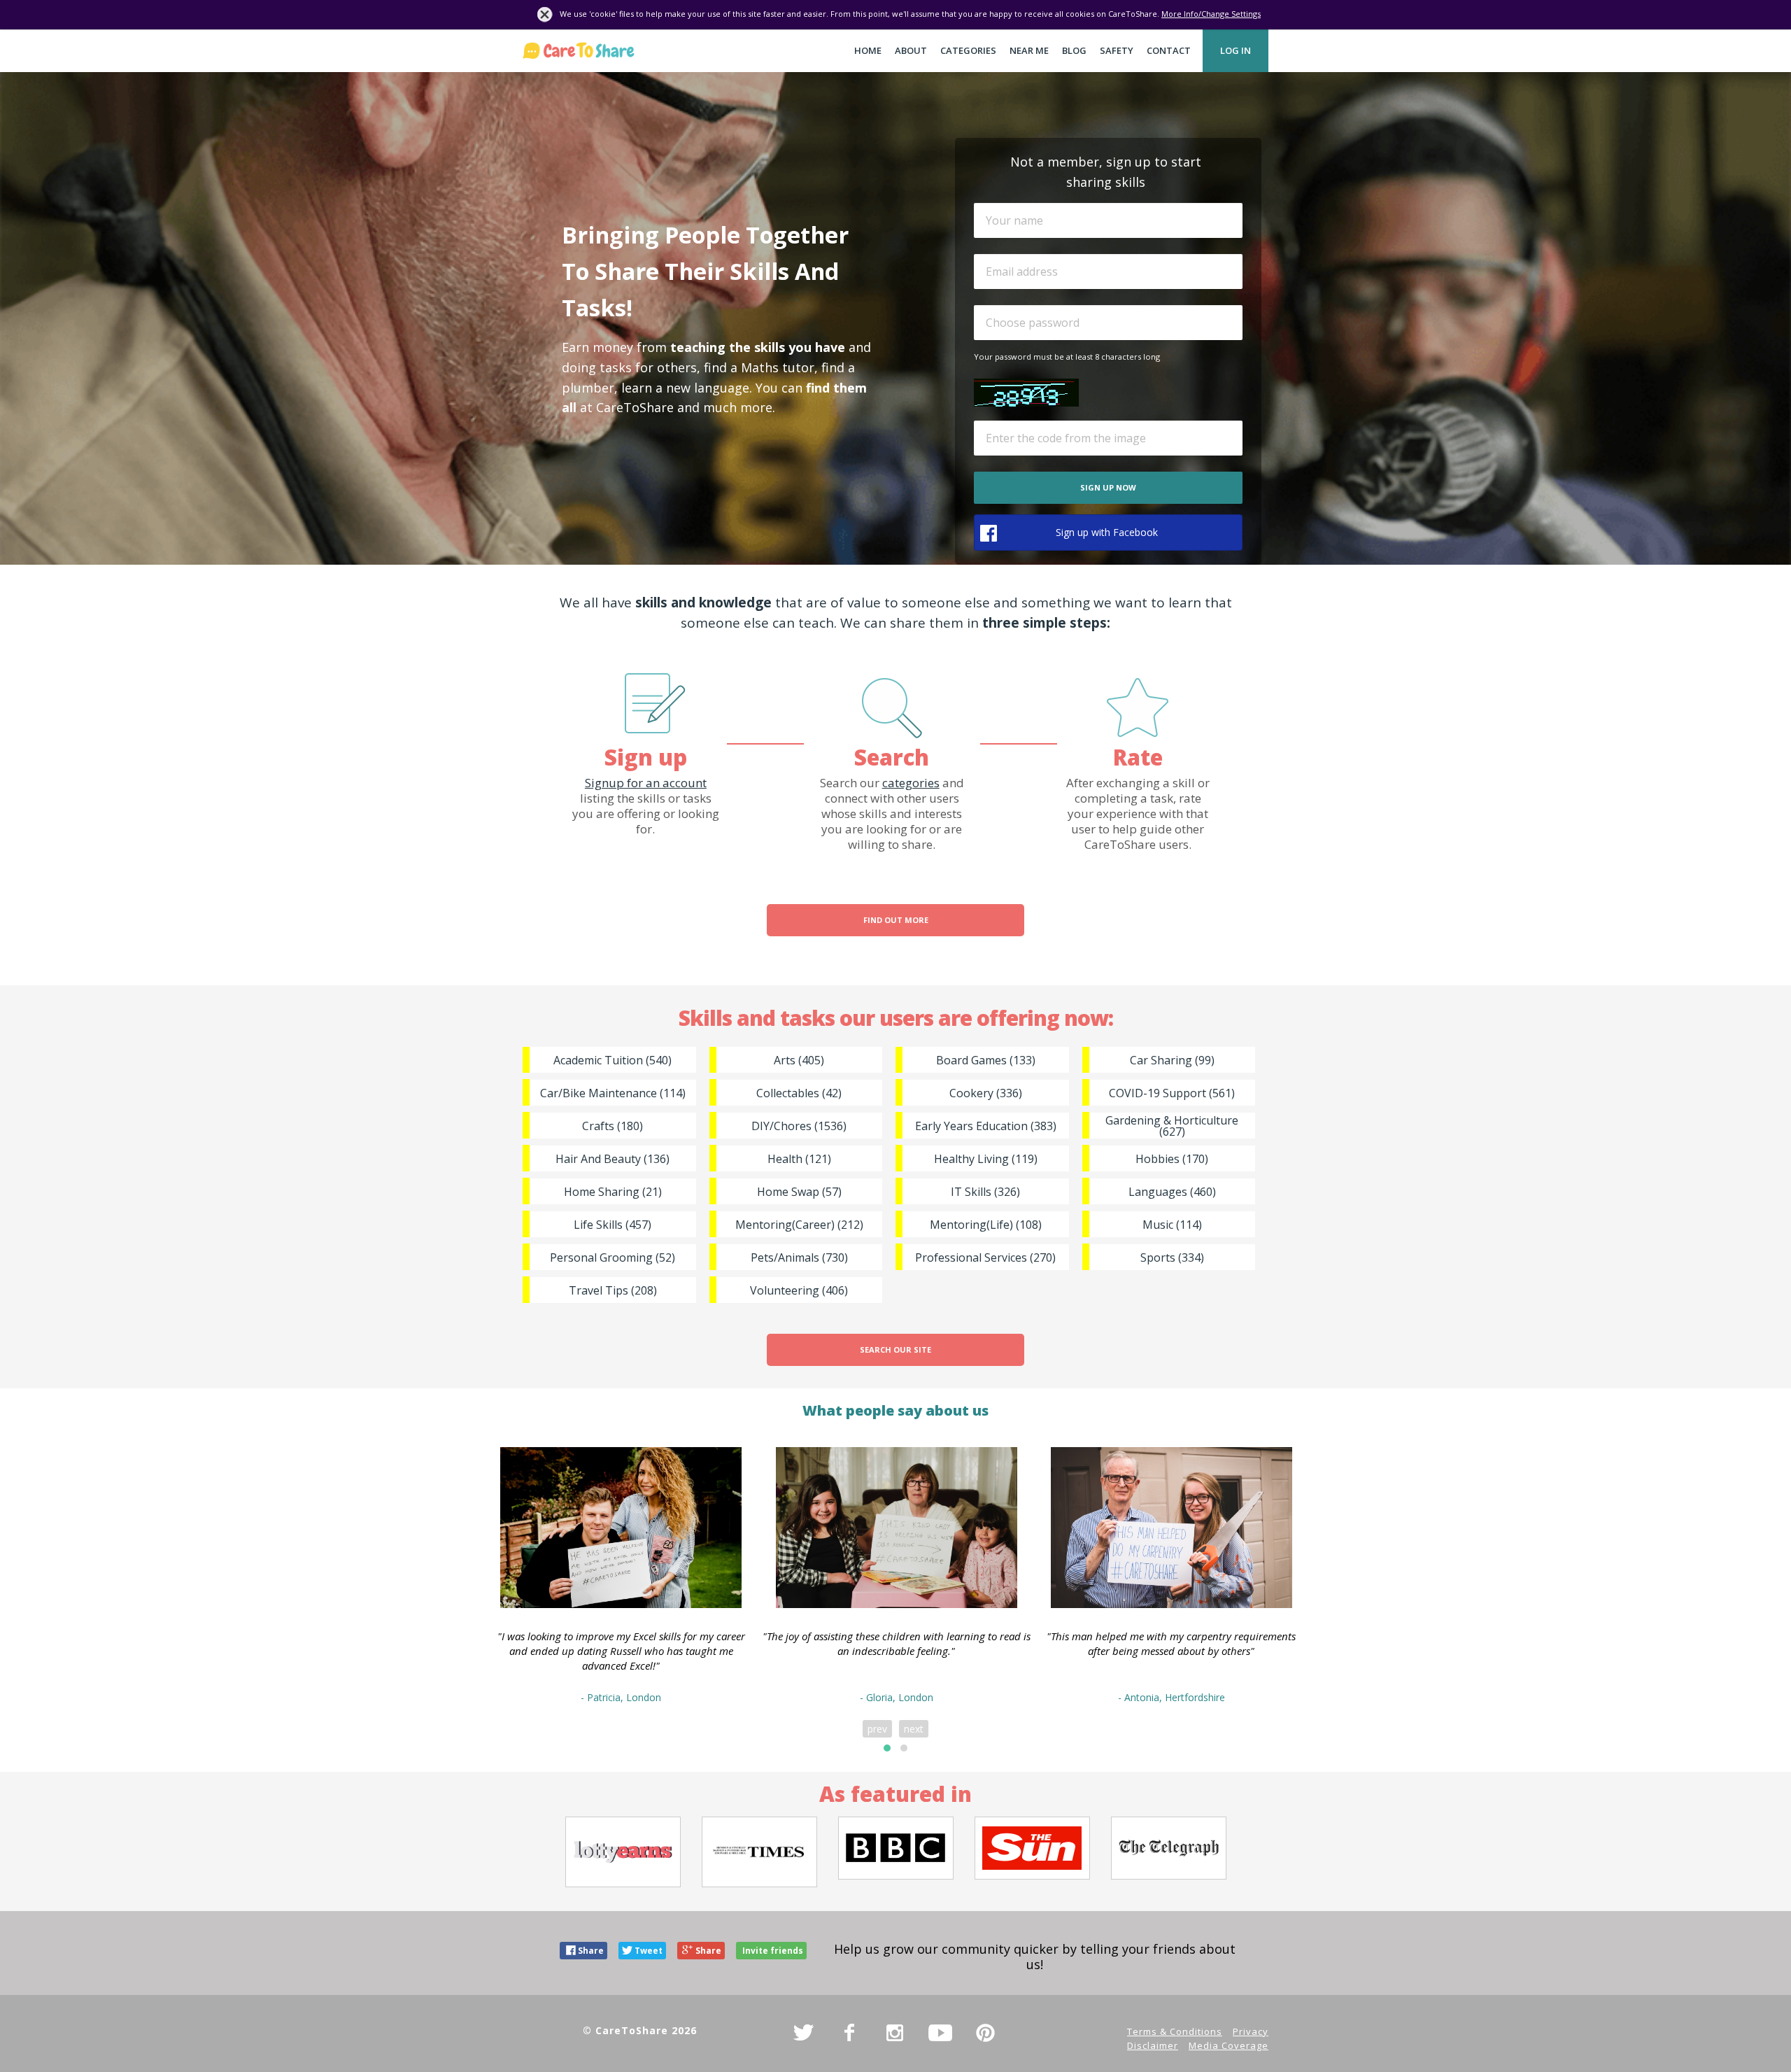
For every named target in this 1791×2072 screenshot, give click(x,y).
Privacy (1251, 2031)
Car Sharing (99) (1172, 1060)
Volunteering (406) (799, 1290)
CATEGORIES (968, 50)
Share (591, 1951)
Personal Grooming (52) (613, 1257)
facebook (849, 2033)
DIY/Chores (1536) (799, 1126)
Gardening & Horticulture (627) (1172, 1126)
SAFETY (1117, 50)
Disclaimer (1153, 2045)
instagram (895, 2033)
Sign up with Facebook (1107, 532)
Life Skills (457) (613, 1225)
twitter (804, 2033)
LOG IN (1236, 50)
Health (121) (799, 1159)
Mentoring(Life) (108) (986, 1225)
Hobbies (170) (1172, 1159)
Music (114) (1172, 1225)
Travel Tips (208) (613, 1290)
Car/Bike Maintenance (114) (613, 1093)
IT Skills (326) (985, 1192)
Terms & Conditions (1175, 2031)
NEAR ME (1029, 50)
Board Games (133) (986, 1060)
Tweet (649, 1951)
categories (911, 783)
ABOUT (911, 50)
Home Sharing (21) (613, 1192)
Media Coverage (1229, 2045)
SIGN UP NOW (1108, 487)
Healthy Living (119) (986, 1159)
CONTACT (1169, 50)
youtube (940, 2033)
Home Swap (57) (799, 1192)
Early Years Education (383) (986, 1126)
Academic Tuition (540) (613, 1060)
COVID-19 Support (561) (1172, 1093)
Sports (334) (1172, 1257)
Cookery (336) (986, 1093)
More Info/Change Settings (1211, 14)
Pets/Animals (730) (799, 1257)
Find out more (896, 920)
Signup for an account (646, 783)
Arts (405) (799, 1060)
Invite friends (773, 1951)
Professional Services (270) (985, 1257)
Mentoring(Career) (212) (799, 1225)
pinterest (986, 2033)
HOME (868, 50)
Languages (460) (1172, 1192)
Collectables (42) (799, 1093)
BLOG (1074, 50)
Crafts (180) (613, 1126)
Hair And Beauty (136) (613, 1159)
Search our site (895, 1349)
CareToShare (579, 51)
